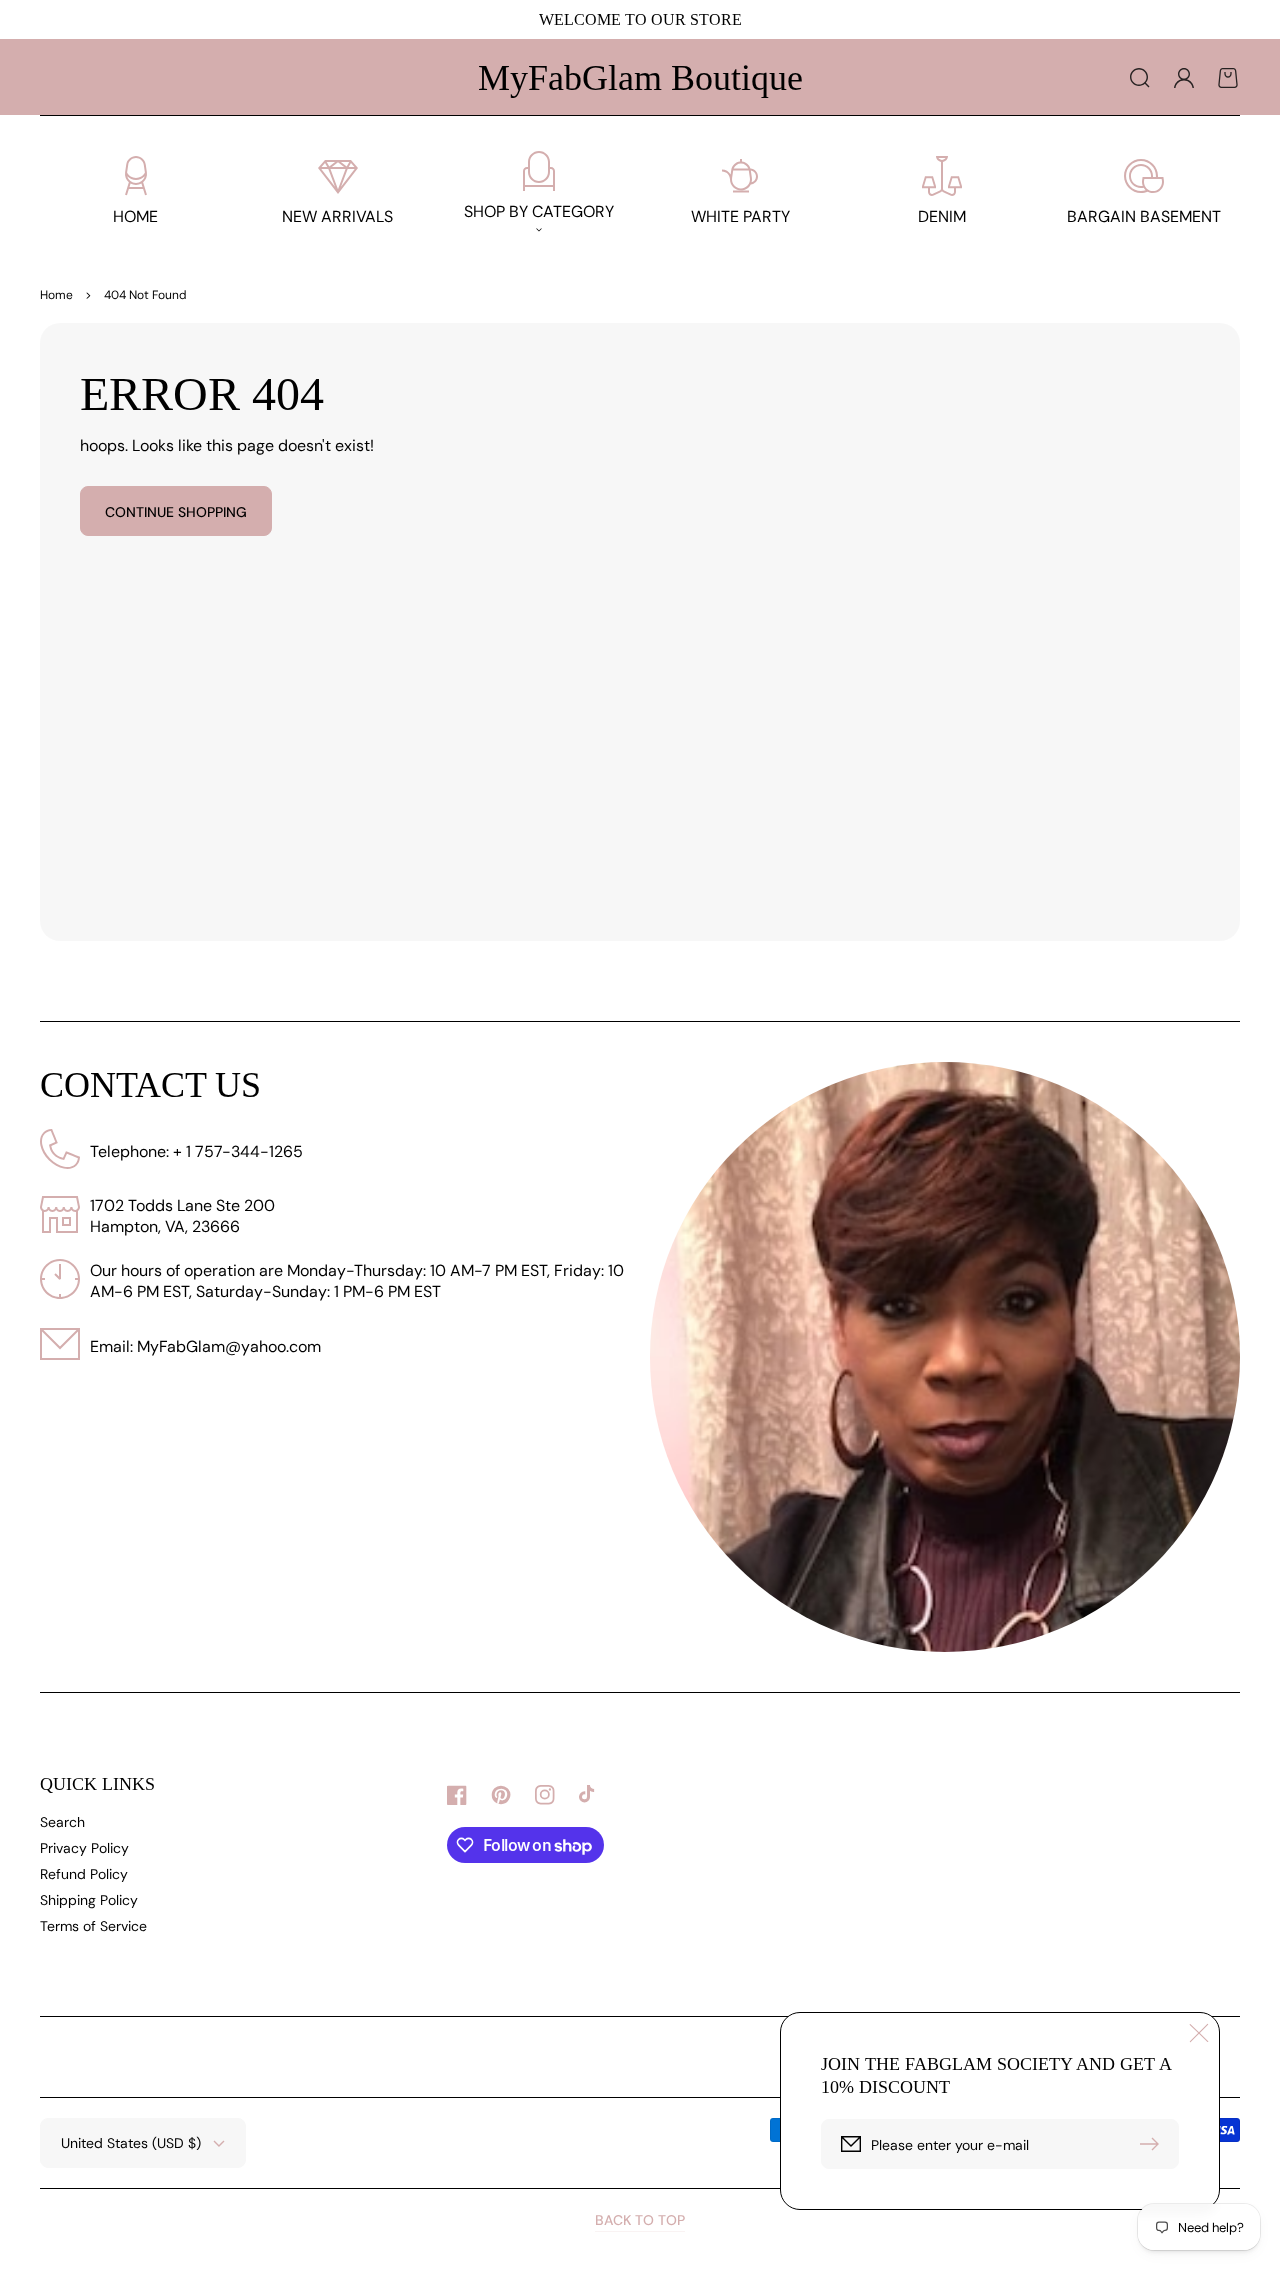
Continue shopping (176, 512)
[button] (1140, 78)
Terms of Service (93, 1926)
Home (56, 295)
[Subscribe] (1154, 2144)
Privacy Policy (84, 1848)
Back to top (640, 2220)
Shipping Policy (89, 1900)
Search (62, 1822)
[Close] (1199, 2033)
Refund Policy (84, 1874)
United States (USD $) (131, 2143)
